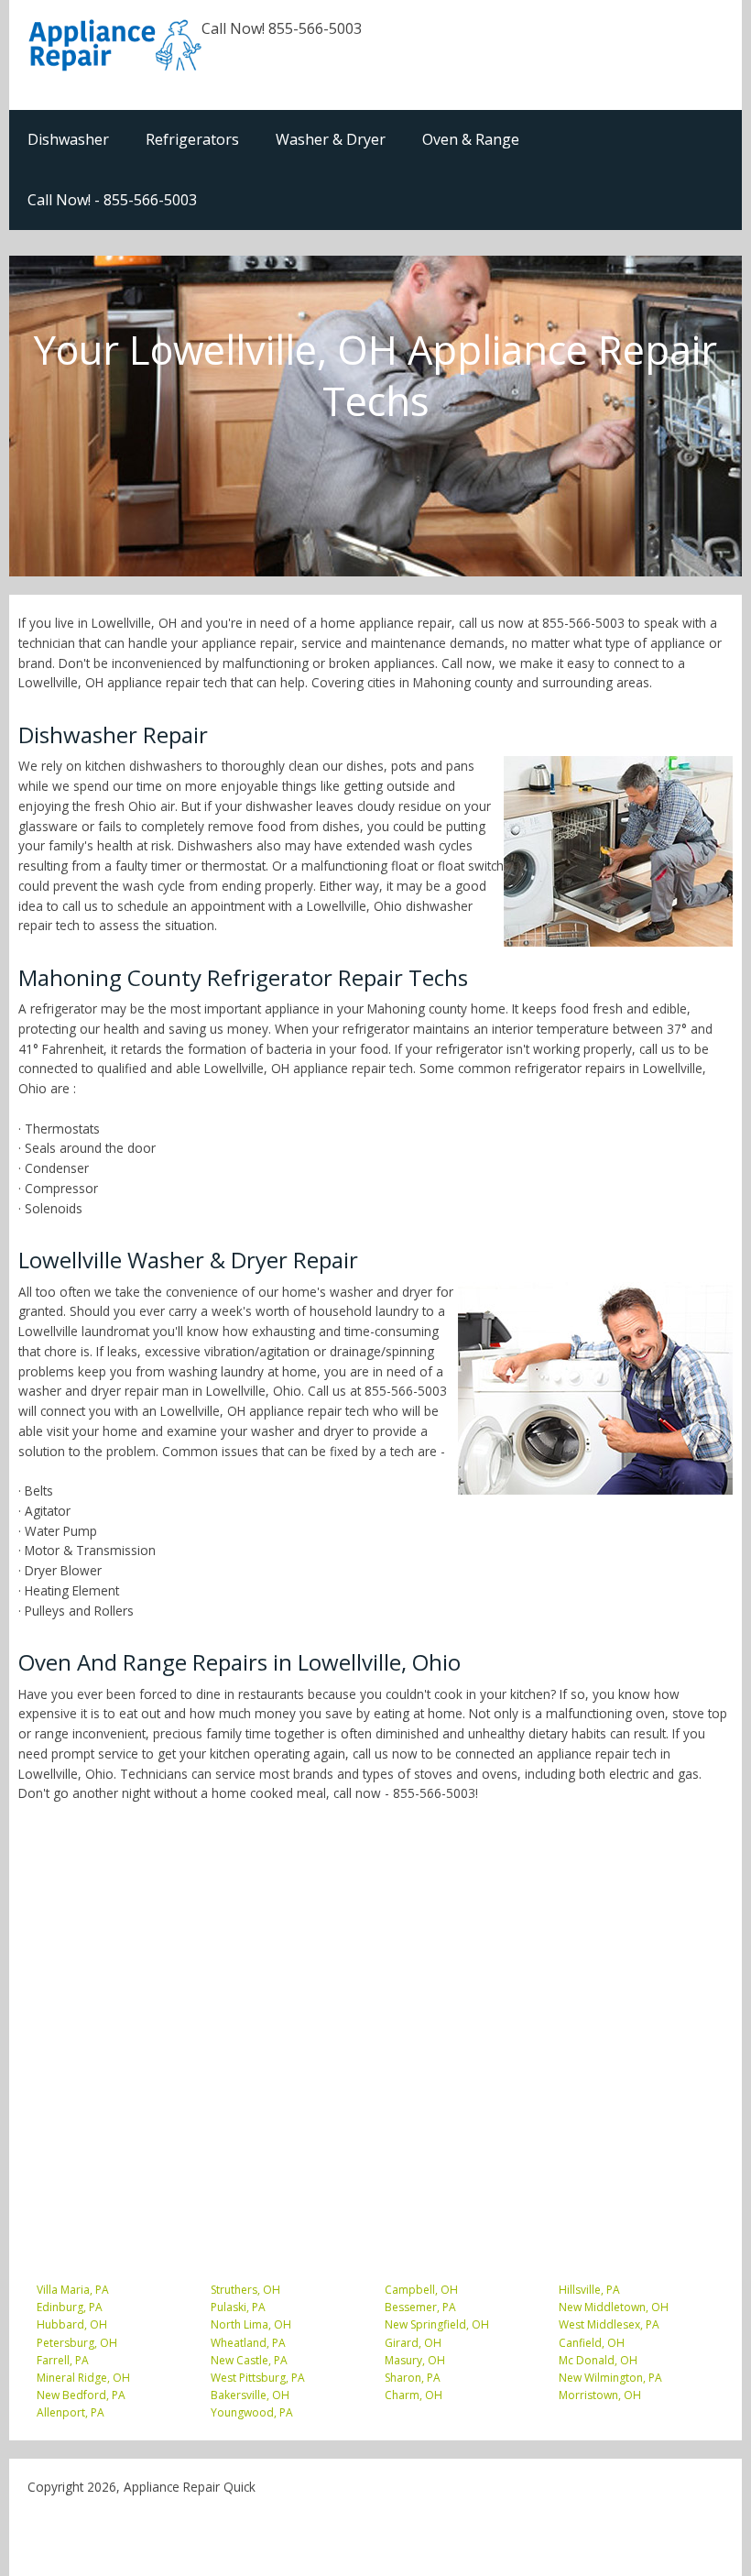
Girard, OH (413, 2343)
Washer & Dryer (331, 139)
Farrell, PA (63, 2360)
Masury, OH (415, 2360)
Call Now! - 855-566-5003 (112, 200)
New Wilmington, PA (610, 2378)
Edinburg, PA (70, 2307)
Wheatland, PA (248, 2343)
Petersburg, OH (77, 2343)
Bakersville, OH (250, 2395)
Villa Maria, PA (73, 2290)
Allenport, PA (71, 2412)
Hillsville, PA (589, 2290)
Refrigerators (192, 139)
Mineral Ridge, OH (83, 2378)
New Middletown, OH (614, 2307)
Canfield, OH (592, 2343)
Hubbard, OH (72, 2324)
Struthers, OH (245, 2290)
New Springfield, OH (437, 2324)
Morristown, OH (600, 2395)
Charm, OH (414, 2395)
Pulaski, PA (238, 2307)
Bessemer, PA (420, 2307)
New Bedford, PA (81, 2395)
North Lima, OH (251, 2324)
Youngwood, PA (252, 2412)
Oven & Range (471, 139)
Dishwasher (68, 139)
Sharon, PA (413, 2378)
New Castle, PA (249, 2360)
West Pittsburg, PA (258, 2378)
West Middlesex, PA (609, 2324)
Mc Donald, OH (598, 2360)
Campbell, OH (421, 2290)
